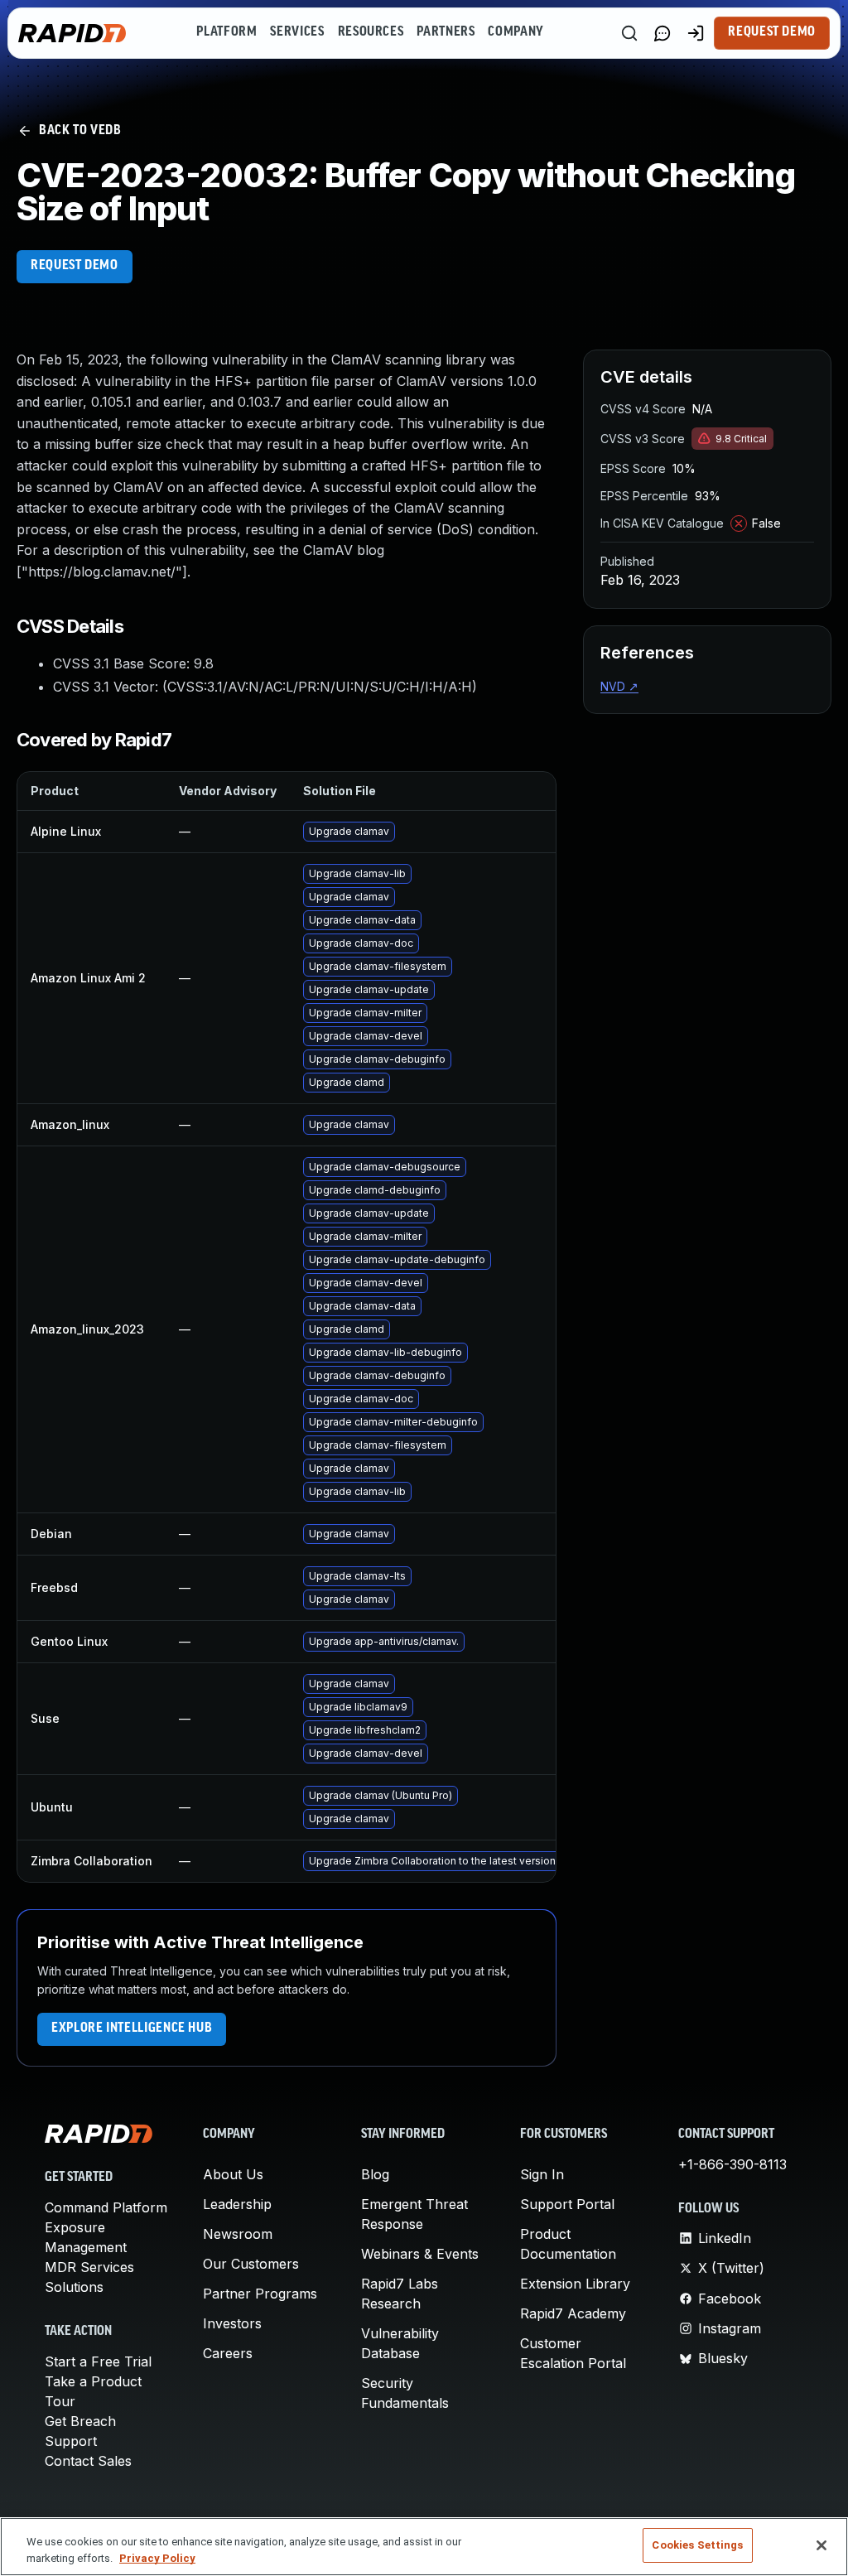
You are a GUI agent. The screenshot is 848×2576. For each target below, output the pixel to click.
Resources (371, 32)
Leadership (237, 2204)
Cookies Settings (697, 2545)
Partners (446, 32)
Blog (375, 2174)
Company (516, 32)
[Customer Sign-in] (696, 33)
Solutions (74, 2287)
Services (297, 32)
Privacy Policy (157, 2558)
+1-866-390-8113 (732, 2164)
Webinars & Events (420, 2254)
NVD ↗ (619, 686)
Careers (228, 2353)
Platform (226, 32)
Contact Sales (88, 2461)
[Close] (821, 2545)
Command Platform (106, 2207)
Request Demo (772, 32)
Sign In (542, 2174)
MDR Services (89, 2267)
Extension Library (575, 2284)
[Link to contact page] (662, 33)
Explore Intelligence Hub (132, 2028)
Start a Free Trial (98, 2361)
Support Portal (567, 2204)
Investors (232, 2323)
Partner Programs (260, 2294)
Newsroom (238, 2234)
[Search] (629, 33)
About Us (233, 2174)
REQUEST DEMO (75, 266)
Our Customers (251, 2264)
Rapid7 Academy (573, 2313)
